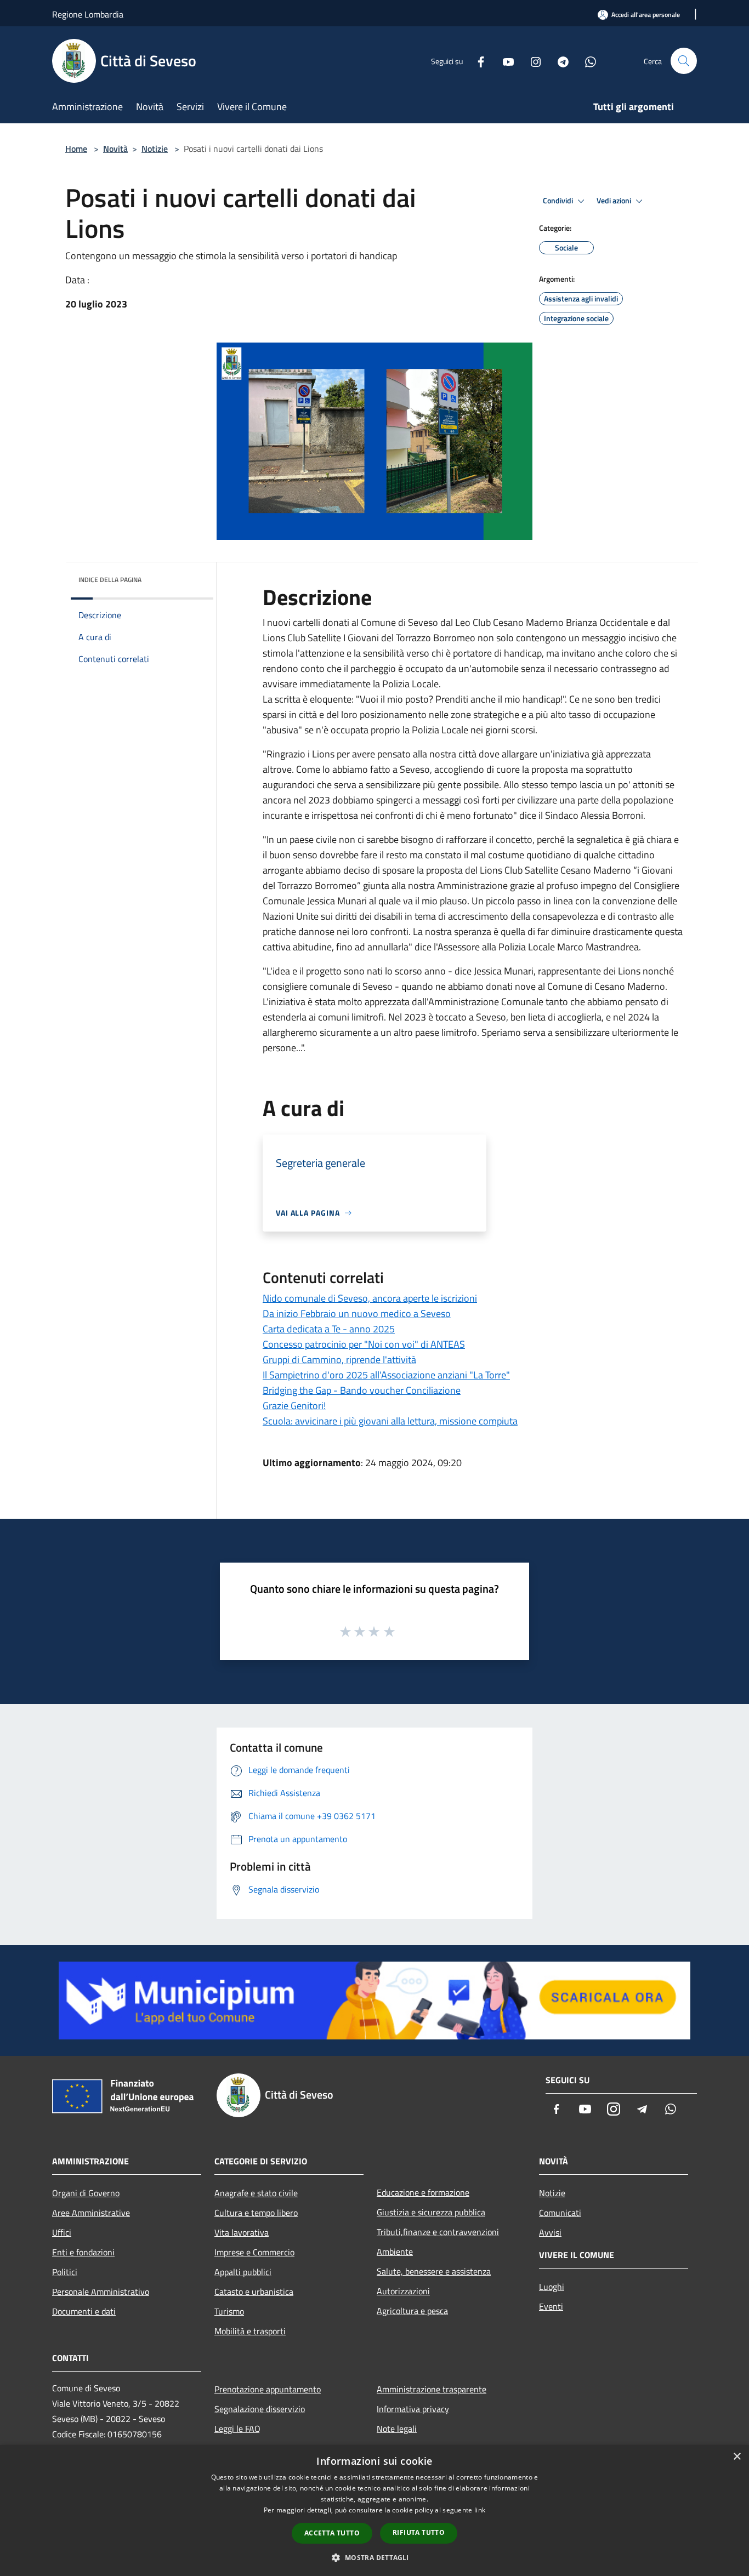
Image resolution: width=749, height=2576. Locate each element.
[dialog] (374, 2511)
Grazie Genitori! (294, 1406)
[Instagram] (531, 61)
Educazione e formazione (423, 2192)
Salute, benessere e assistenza (434, 2271)
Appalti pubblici (243, 2272)
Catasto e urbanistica (254, 2292)
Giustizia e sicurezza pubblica (431, 2212)
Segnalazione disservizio (260, 2409)
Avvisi (550, 2232)
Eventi (551, 2306)
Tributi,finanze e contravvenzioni (438, 2232)
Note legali (397, 2429)
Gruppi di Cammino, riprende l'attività (339, 1360)
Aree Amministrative (91, 2213)
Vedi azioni (615, 201)
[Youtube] (504, 61)
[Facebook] (476, 61)
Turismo (229, 2311)
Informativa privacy (413, 2409)
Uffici (62, 2232)
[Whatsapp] (586, 61)
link (480, 2510)
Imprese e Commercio (254, 2252)
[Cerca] (684, 61)
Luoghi (552, 2287)
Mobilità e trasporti (250, 2331)
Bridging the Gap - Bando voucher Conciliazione (362, 1390)
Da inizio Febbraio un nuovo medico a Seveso (357, 1313)
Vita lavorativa (242, 2232)
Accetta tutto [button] (332, 2533)
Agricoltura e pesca (412, 2311)
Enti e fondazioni (83, 2252)
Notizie (155, 149)
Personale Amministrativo (101, 2292)
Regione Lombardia (88, 14)
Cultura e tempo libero (256, 2213)
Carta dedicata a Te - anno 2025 (329, 1329)
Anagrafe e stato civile (256, 2193)
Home (76, 149)
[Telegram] (559, 61)
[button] (374, 2557)
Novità (115, 149)
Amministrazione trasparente (432, 2389)
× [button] (737, 2457)
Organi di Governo (86, 2193)
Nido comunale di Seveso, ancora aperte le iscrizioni (370, 1298)
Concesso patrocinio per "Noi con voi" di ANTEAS (364, 1344)
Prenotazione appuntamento (268, 2389)
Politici (65, 2272)
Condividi (559, 201)
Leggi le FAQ (237, 2429)
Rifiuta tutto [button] (419, 2532)
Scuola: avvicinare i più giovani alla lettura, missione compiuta (390, 1421)
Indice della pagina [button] (110, 580)
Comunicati (560, 2213)
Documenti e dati (84, 2311)
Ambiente (395, 2252)
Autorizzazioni (403, 2291)
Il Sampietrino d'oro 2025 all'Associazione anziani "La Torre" (386, 1375)
